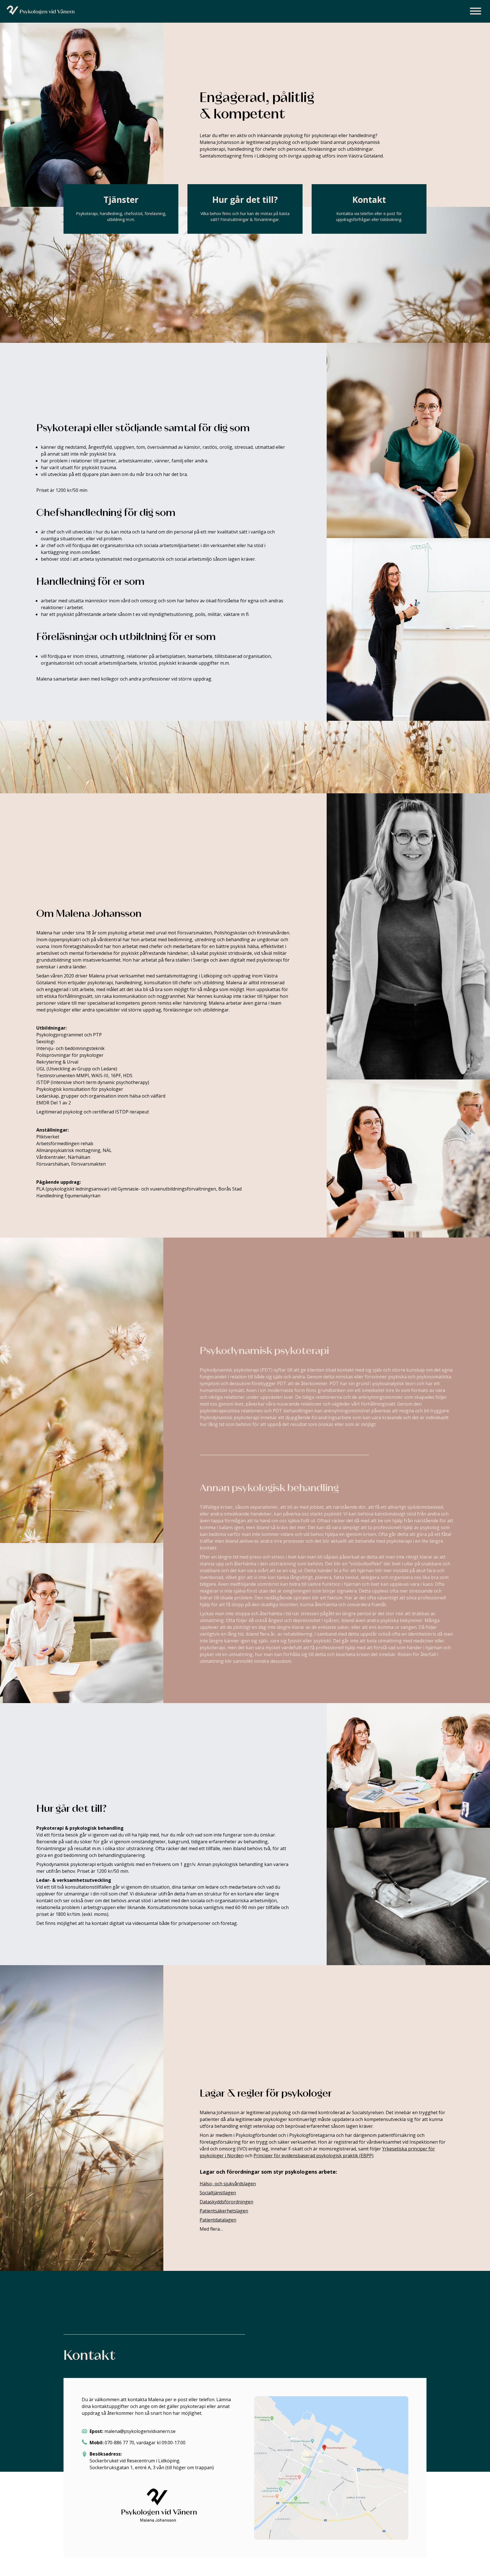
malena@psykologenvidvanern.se (140, 2431)
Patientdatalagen (218, 2220)
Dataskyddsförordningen (226, 2202)
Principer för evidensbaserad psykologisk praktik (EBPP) (313, 2156)
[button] (476, 12)
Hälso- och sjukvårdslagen (228, 2184)
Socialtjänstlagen (218, 2193)
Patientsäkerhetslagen (224, 2211)
